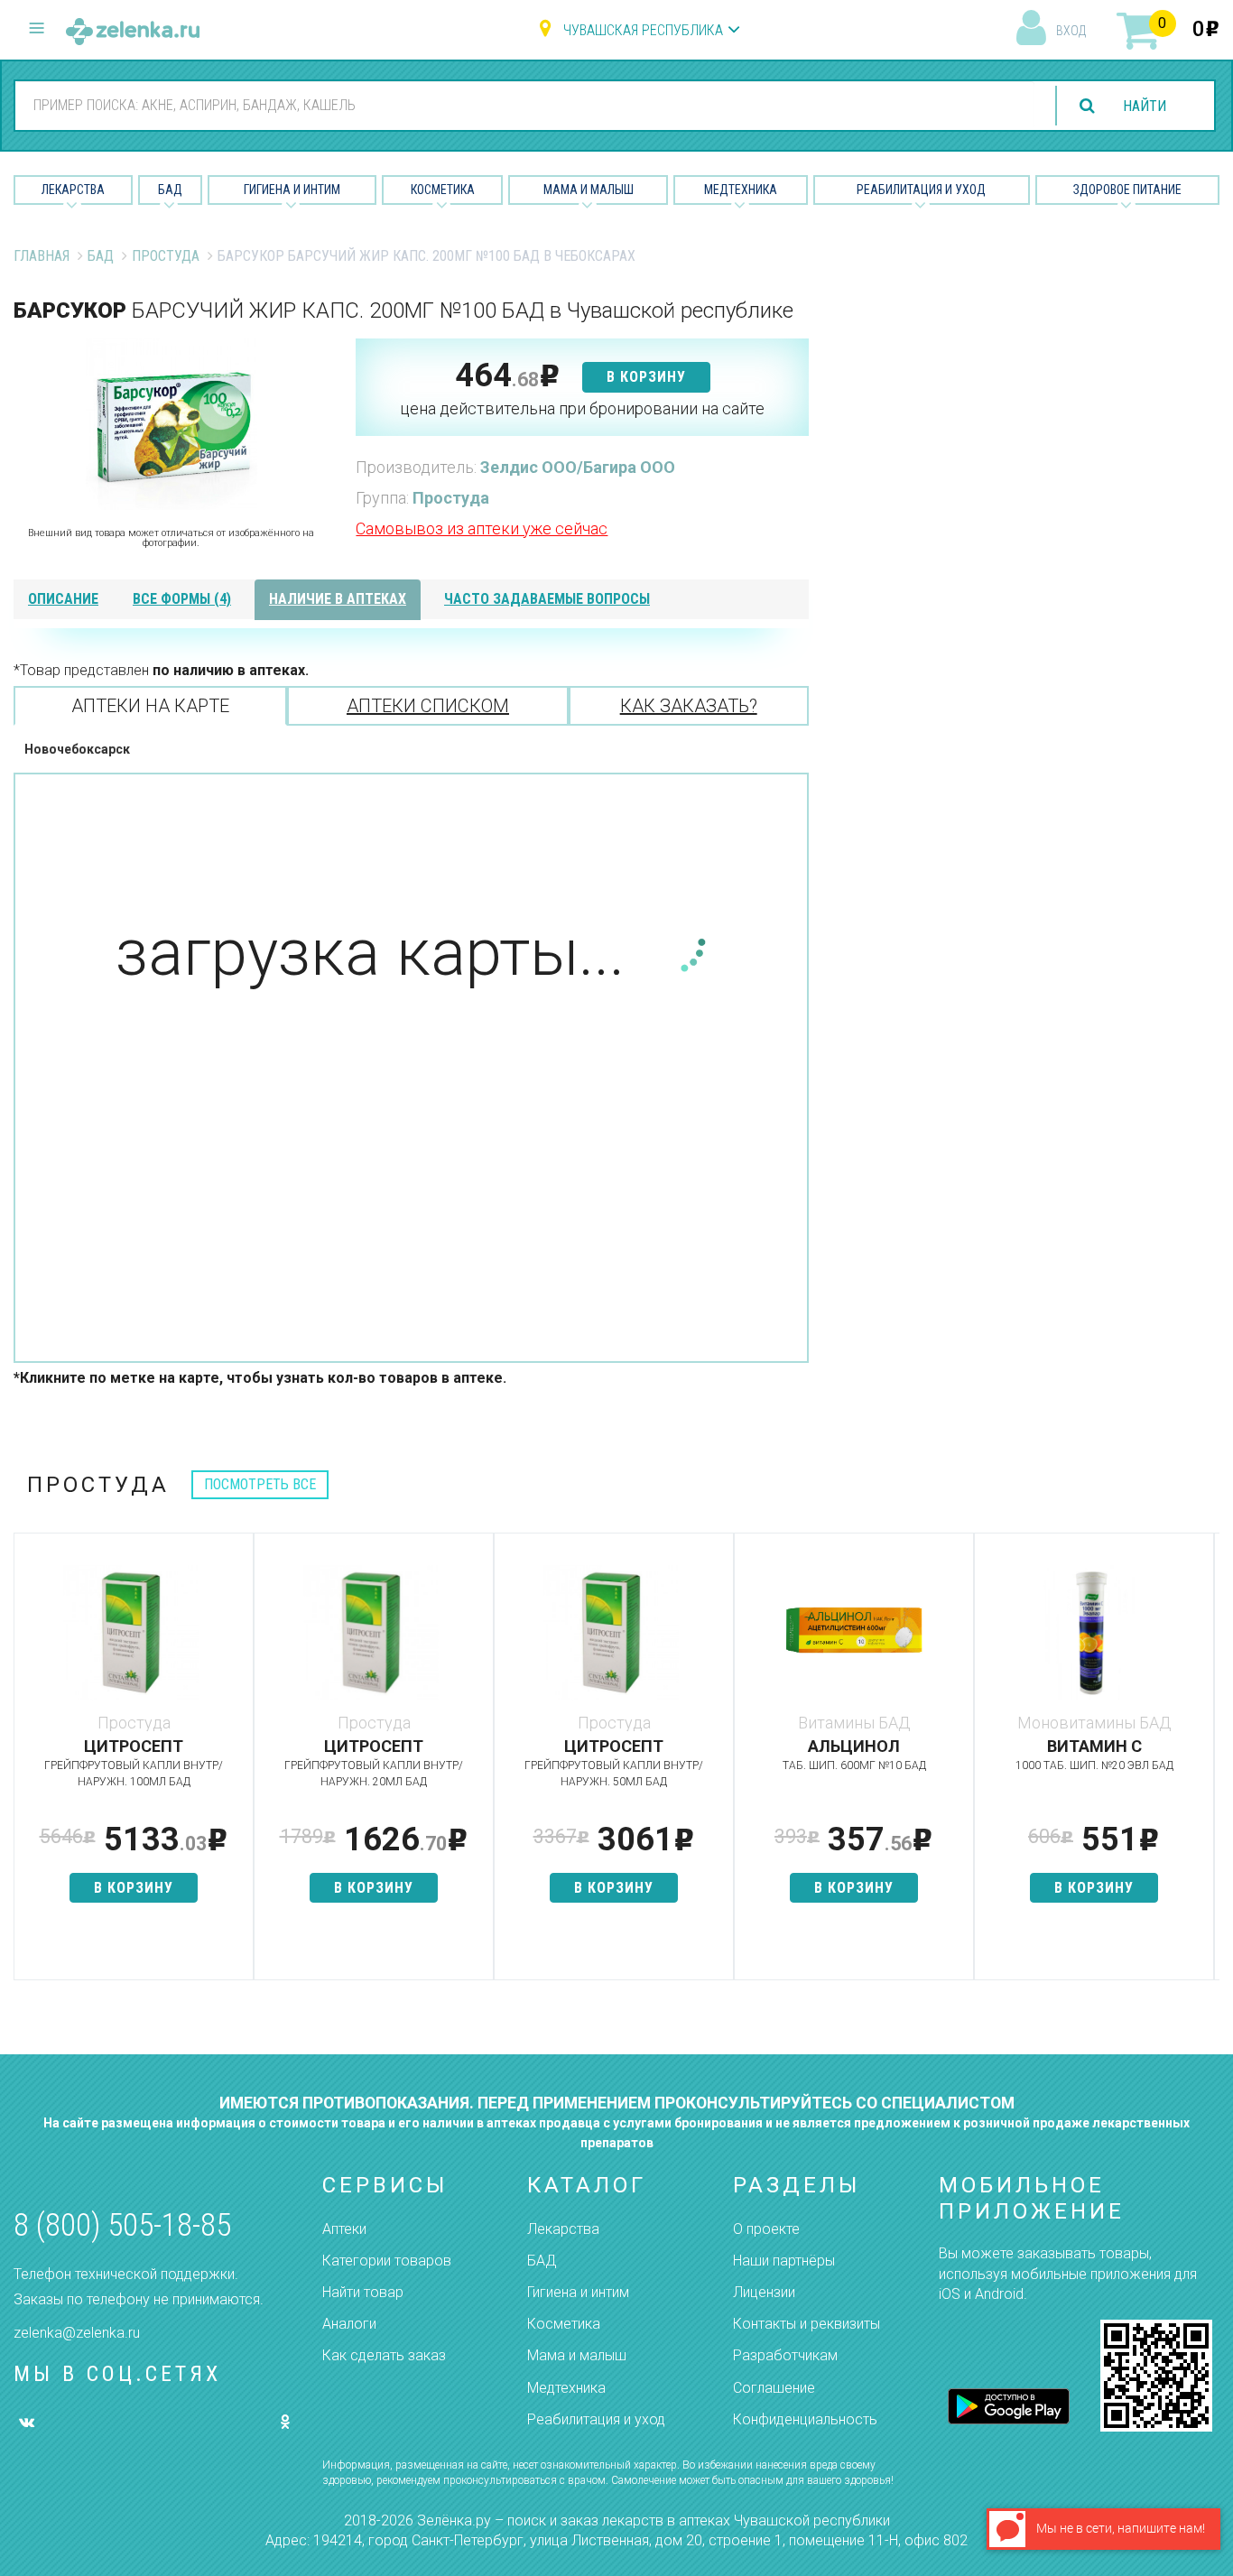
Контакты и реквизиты (807, 2324)
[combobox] (525, 105)
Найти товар (363, 2292)
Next (1206, 1765)
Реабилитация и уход (921, 190)
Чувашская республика (643, 30)
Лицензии (764, 2292)
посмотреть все (260, 1484)
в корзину (646, 377)
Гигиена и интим (578, 2292)
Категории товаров (387, 2261)
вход (1071, 31)
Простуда (166, 256)
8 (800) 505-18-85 (122, 2225)
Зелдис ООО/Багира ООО (578, 467)
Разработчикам (785, 2355)
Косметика (443, 190)
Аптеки (344, 2229)
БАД (170, 190)
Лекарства (73, 190)
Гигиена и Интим (292, 190)
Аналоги (349, 2324)
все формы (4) (182, 599)
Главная (42, 256)
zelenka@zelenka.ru (77, 2333)
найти (1145, 106)
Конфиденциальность (805, 2419)
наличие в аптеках (338, 599)
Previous (27, 1765)
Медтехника (741, 190)
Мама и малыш (589, 190)
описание (63, 599)
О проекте (766, 2229)
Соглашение (774, 2388)
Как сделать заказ (384, 2355)
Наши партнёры (784, 2261)
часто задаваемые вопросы (547, 599)
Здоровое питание (1127, 190)
